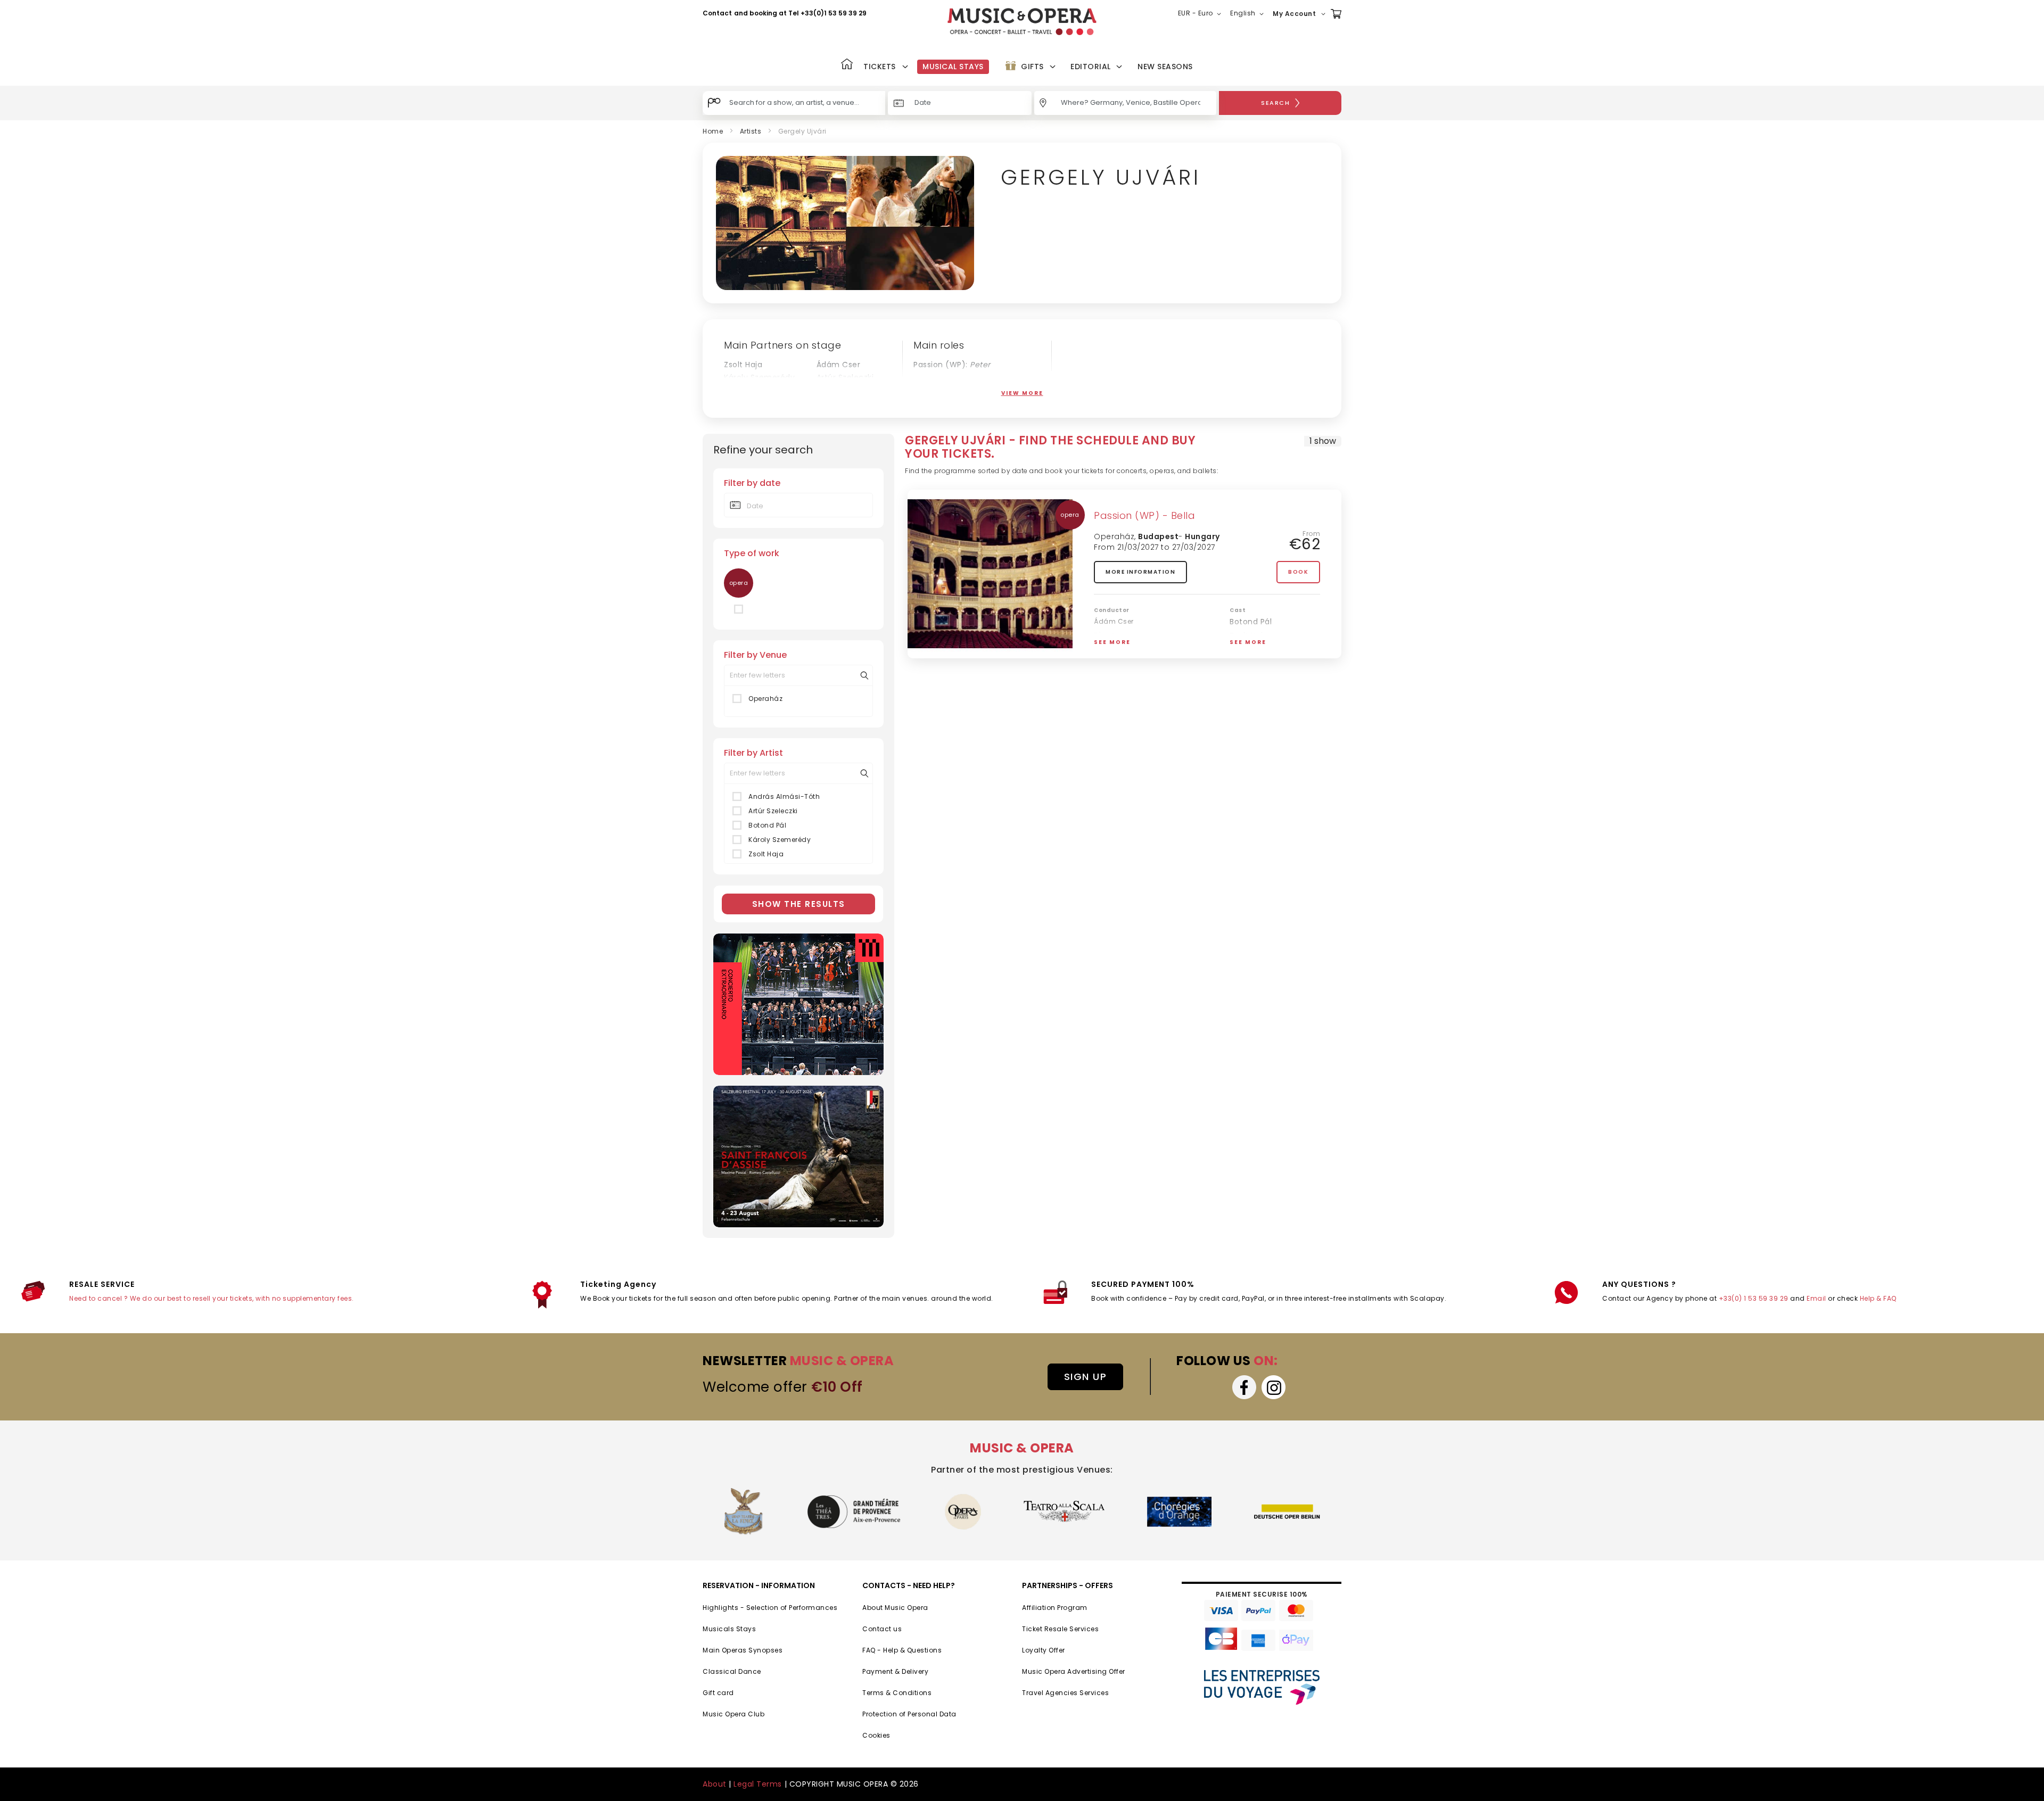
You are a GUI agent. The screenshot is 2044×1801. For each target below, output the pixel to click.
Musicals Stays (729, 1629)
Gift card (718, 1693)
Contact (717, 13)
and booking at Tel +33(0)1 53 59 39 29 (800, 13)
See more (1112, 642)
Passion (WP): (952, 365)
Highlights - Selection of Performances (770, 1608)
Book (1298, 572)
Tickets (880, 67)
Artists (751, 131)
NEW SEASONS (1165, 67)
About (715, 1784)
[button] (1202, 14)
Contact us (882, 1629)
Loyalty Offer (1044, 1650)
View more (1022, 393)
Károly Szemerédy (759, 377)
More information (1140, 572)
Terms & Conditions (897, 1693)
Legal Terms (758, 1784)
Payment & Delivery (895, 1671)
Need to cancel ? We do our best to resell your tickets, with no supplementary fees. (212, 1298)
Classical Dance (732, 1671)
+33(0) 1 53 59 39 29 (1754, 1298)
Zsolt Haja (743, 365)
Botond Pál (838, 390)
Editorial (1091, 67)
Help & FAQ (1878, 1298)
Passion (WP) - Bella (1144, 515)
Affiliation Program (1055, 1608)
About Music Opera (895, 1608)
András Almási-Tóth (763, 390)
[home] (1022, 22)
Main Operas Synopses (743, 1650)
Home (713, 131)
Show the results (799, 904)
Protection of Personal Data (909, 1714)
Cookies (876, 1735)
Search (1275, 103)
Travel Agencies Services (1065, 1693)
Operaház (765, 699)
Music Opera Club (733, 1714)
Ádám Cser (839, 365)
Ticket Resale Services (1060, 1629)
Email (1816, 1298)
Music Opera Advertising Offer (1074, 1671)
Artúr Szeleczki (845, 377)
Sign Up (1086, 1377)
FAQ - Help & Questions (902, 1650)
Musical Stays (953, 67)
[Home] (847, 65)
